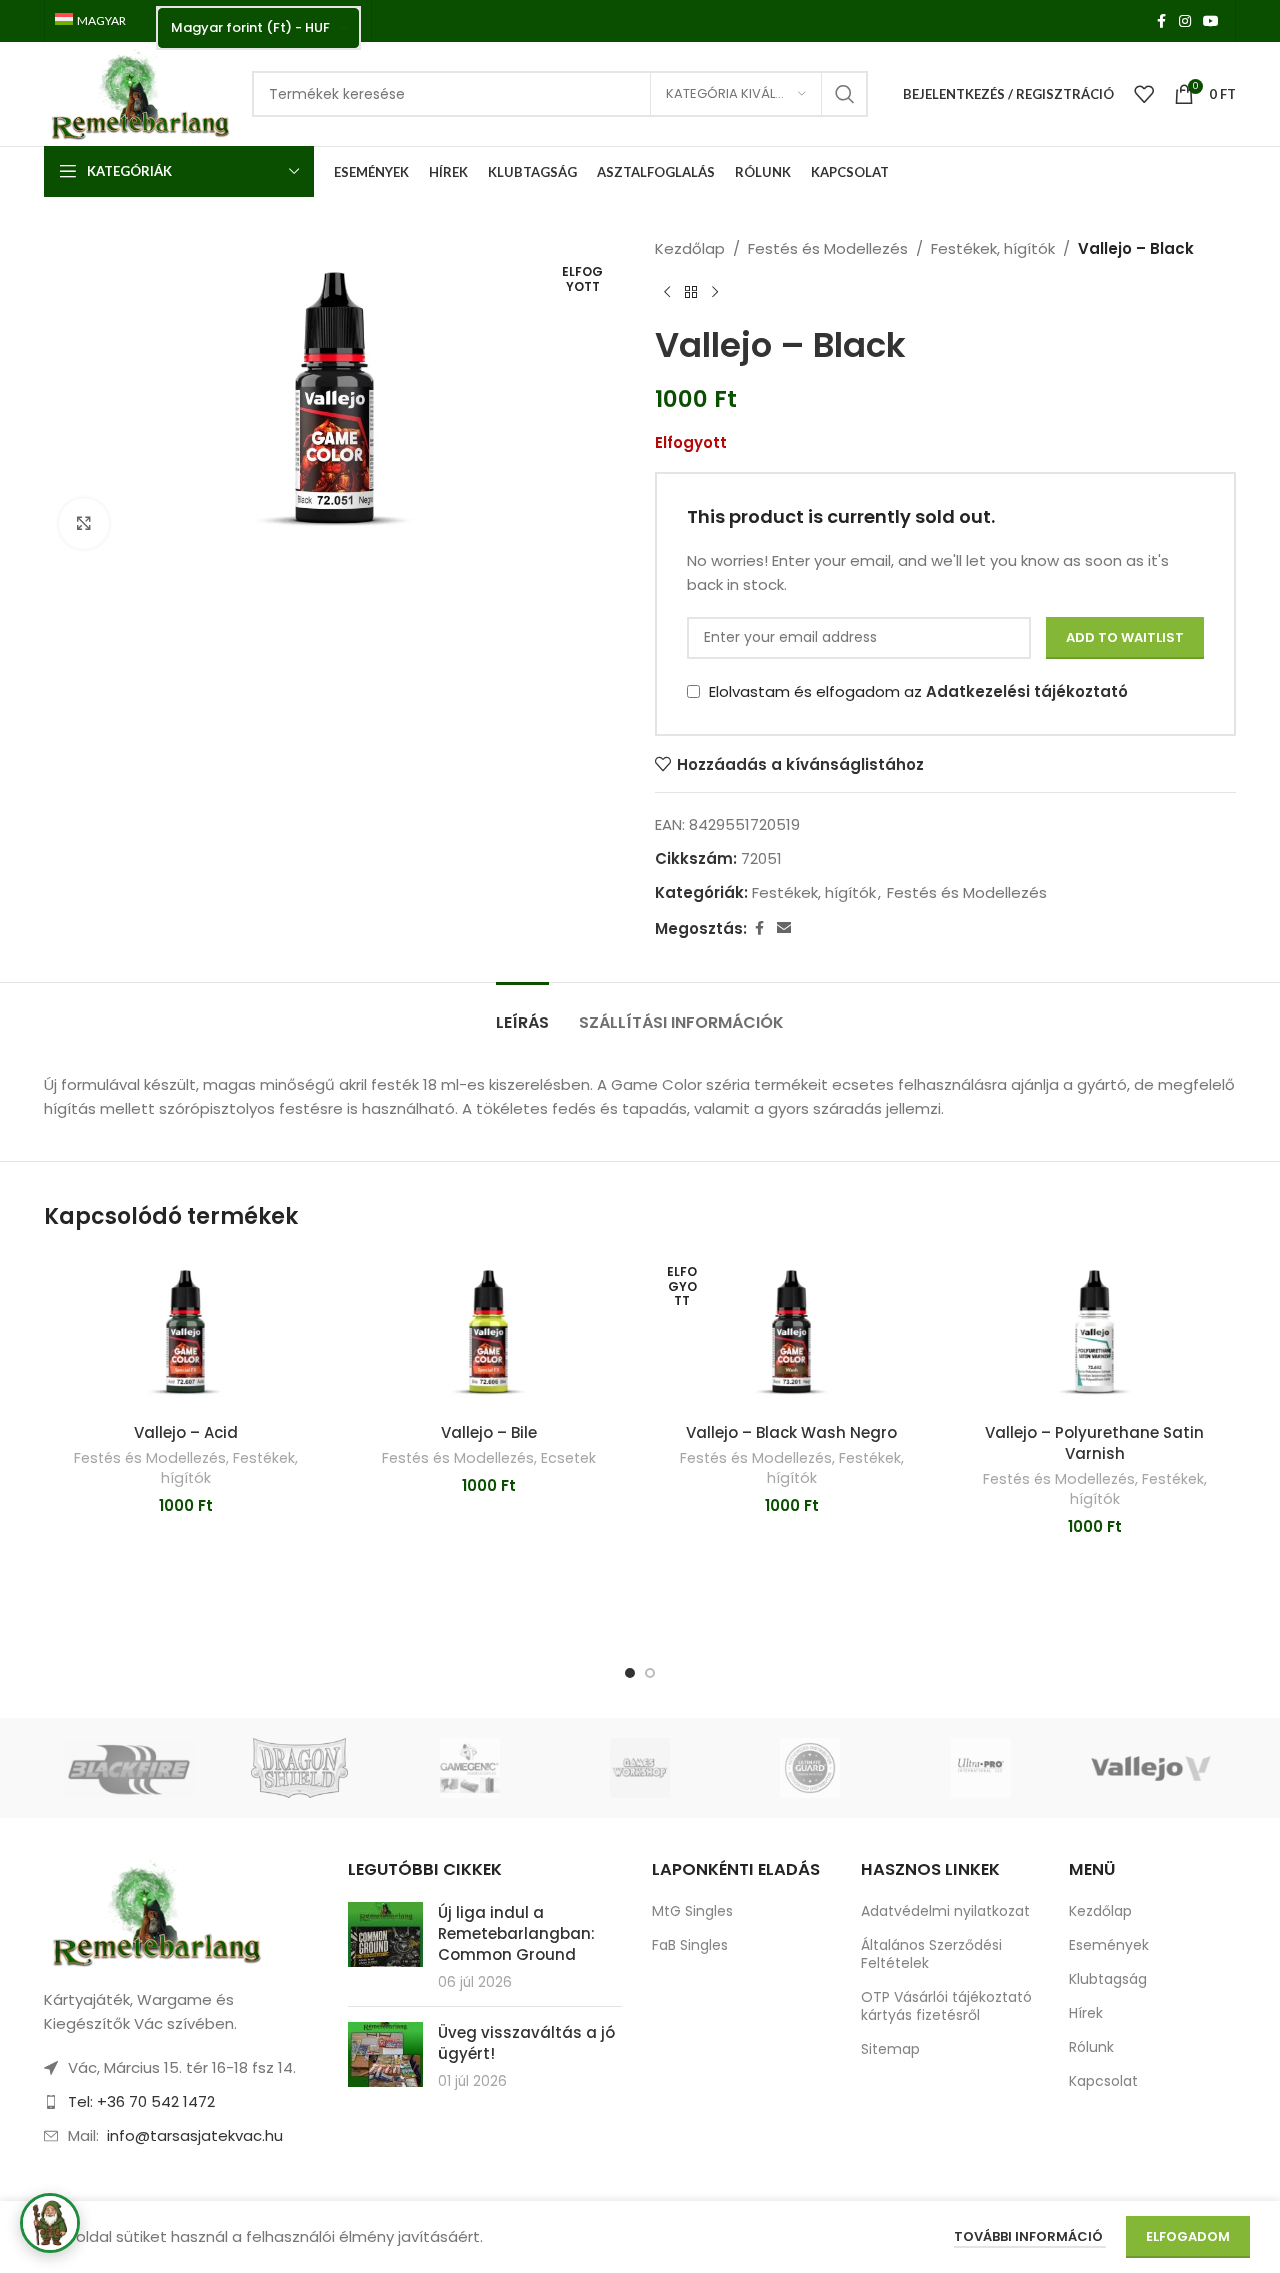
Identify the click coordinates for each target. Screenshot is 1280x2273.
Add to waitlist (1125, 637)
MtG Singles (692, 1911)
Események (1109, 1945)
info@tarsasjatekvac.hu (195, 2135)
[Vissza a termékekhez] (691, 293)
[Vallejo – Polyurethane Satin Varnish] (1094, 1332)
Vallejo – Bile (489, 1432)
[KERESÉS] (845, 94)
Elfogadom (1188, 2236)
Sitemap (890, 2049)
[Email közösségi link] (784, 928)
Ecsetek (568, 1458)
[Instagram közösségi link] (1185, 21)
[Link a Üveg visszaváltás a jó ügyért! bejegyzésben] (385, 2054)
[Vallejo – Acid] (185, 1332)
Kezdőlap (690, 248)
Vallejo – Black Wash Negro (791, 1432)
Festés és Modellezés (828, 248)
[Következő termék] (715, 293)
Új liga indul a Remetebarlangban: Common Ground (516, 1933)
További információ (1030, 2236)
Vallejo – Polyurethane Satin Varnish (1094, 1443)
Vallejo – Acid (186, 1432)
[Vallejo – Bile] (488, 1332)
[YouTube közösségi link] (1211, 21)
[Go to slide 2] (650, 1673)
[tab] (522, 1012)
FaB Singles (690, 1945)
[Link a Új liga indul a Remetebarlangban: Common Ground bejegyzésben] (385, 1934)
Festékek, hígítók (993, 248)
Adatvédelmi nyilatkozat (945, 1911)
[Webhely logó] (138, 92)
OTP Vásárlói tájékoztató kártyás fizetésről (946, 2006)
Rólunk (1091, 2047)
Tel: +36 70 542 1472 (141, 2101)
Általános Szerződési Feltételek (931, 1954)
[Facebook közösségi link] (1161, 21)
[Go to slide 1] (630, 1673)
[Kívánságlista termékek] (1144, 94)
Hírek (1086, 2013)
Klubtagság (1108, 1979)
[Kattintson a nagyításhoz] (84, 523)
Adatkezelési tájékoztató (1027, 691)
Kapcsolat (1103, 2081)
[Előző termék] (667, 293)
